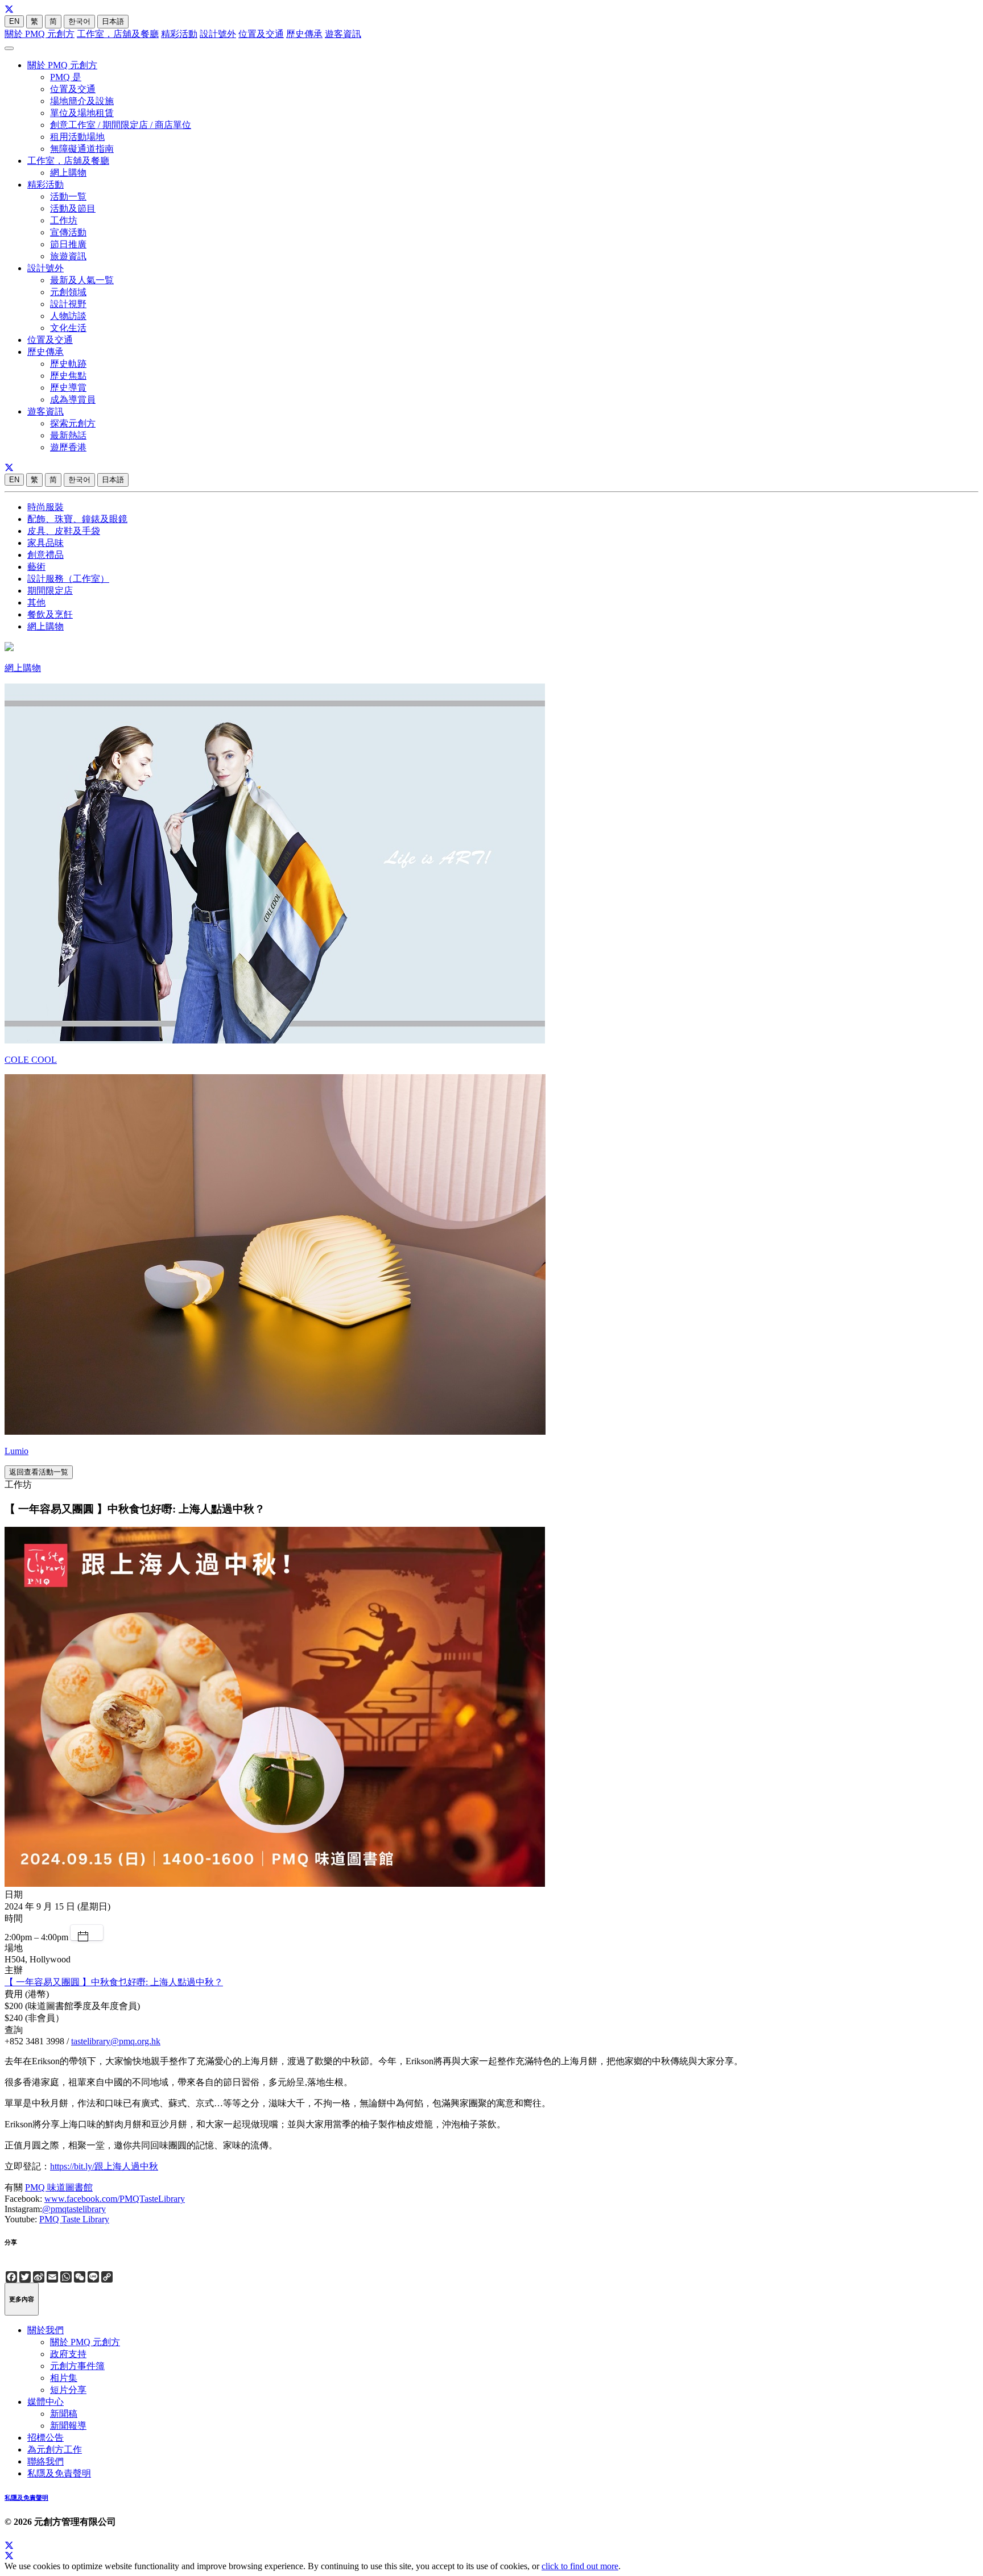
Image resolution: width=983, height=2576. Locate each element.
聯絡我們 (46, 2461)
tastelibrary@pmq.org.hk (116, 2041)
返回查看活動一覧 (39, 1472)
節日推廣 (68, 244)
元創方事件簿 (77, 2366)
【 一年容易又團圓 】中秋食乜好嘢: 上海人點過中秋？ (114, 1982)
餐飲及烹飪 (50, 614)
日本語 (113, 21)
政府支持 (68, 2354)
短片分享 (68, 2390)
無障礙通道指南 (82, 149)
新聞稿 (64, 2414)
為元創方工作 (55, 2449)
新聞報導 (68, 2426)
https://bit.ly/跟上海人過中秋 (104, 2166)
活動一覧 (68, 196)
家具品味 (46, 543)
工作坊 (64, 220)
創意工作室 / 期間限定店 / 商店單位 (121, 125)
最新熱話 (68, 435)
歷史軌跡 (68, 364)
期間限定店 (50, 591)
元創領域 (68, 292)
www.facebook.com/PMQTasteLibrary (115, 2199)
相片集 (64, 2378)
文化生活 (68, 328)
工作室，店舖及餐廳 (118, 34)
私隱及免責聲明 (59, 2473)
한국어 (79, 21)
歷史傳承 (304, 34)
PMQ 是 (66, 77)
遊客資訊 (343, 34)
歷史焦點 (68, 376)
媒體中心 (46, 2402)
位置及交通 (261, 34)
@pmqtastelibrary (74, 2209)
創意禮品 (46, 555)
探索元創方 (73, 423)
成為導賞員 (73, 399)
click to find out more (580, 2566)
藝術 (36, 567)
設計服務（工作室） (68, 579)
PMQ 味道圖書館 (59, 2187)
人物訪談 (68, 316)
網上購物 (68, 173)
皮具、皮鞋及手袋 (64, 531)
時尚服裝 (46, 507)
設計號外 (218, 34)
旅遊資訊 (68, 256)
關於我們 (46, 2330)
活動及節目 (73, 208)
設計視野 (68, 304)
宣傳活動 (68, 232)
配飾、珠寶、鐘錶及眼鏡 (77, 519)
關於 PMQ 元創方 (40, 34)
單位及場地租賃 (82, 113)
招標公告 (46, 2438)
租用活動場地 (77, 137)
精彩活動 (179, 34)
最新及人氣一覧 (82, 280)
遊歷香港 (68, 447)
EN (14, 21)
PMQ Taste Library (74, 2219)
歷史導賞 (68, 388)
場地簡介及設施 (82, 101)
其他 (36, 602)
